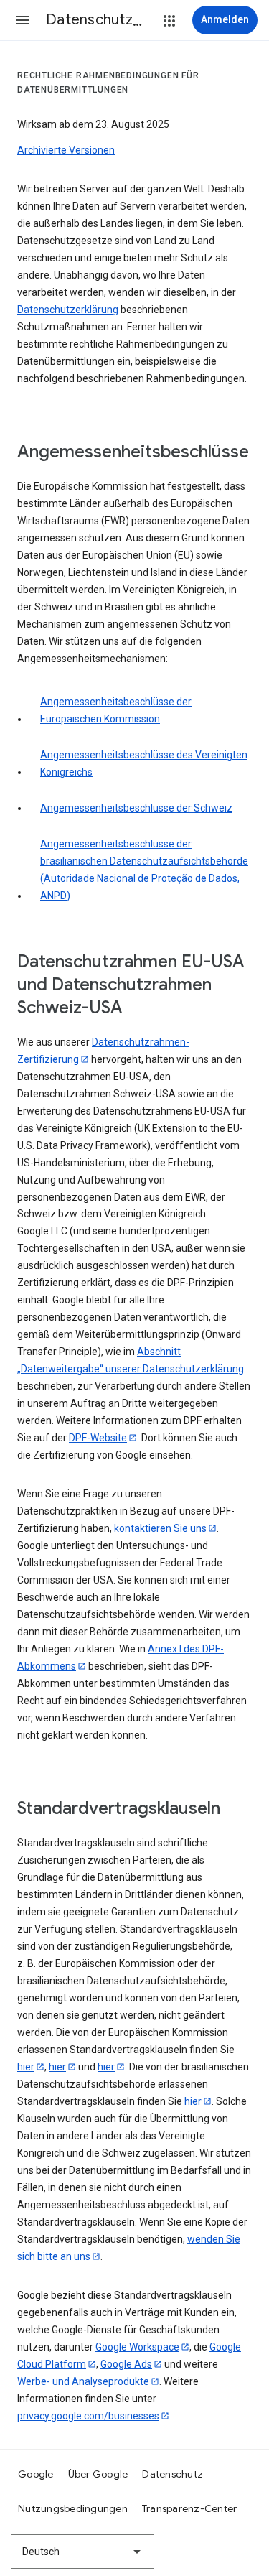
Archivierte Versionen (66, 150)
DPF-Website (98, 1438)
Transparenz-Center (190, 2508)
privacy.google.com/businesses (88, 2416)
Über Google (98, 2474)
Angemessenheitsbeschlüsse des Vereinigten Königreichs (144, 763)
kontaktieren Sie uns (160, 1528)
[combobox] (82, 2552)
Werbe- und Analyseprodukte (83, 2381)
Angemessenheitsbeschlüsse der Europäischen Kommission (116, 710)
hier (26, 2067)
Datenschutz (173, 2474)
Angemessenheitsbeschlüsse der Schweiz (136, 808)
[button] (23, 20)
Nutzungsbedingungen (73, 2508)
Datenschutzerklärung (68, 310)
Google (36, 2474)
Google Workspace (137, 2347)
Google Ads (126, 2364)
